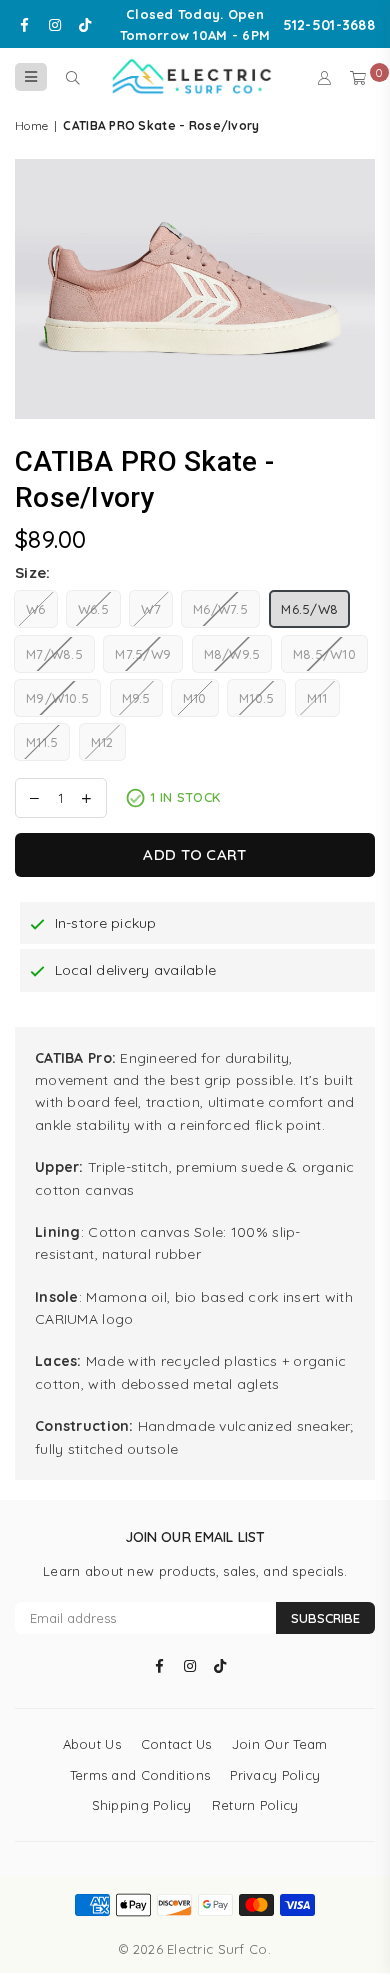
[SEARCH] (72, 77)
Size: (32, 572)
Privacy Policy (275, 1775)
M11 (317, 698)
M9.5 (136, 698)
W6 (36, 609)
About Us (92, 1744)
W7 (151, 609)
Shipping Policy (142, 1805)
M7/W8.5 (54, 654)
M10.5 (256, 698)
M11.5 (42, 742)
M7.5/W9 (143, 654)
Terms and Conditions (140, 1775)
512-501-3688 (329, 25)
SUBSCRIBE (325, 1618)
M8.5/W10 (324, 654)
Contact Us (176, 1744)
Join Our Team (280, 1744)
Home (31, 125)
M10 (195, 698)
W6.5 (93, 609)
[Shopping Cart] (358, 77)
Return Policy (255, 1805)
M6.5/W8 (309, 609)
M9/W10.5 (57, 698)
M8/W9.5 (232, 654)
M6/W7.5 (220, 609)
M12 (102, 742)
